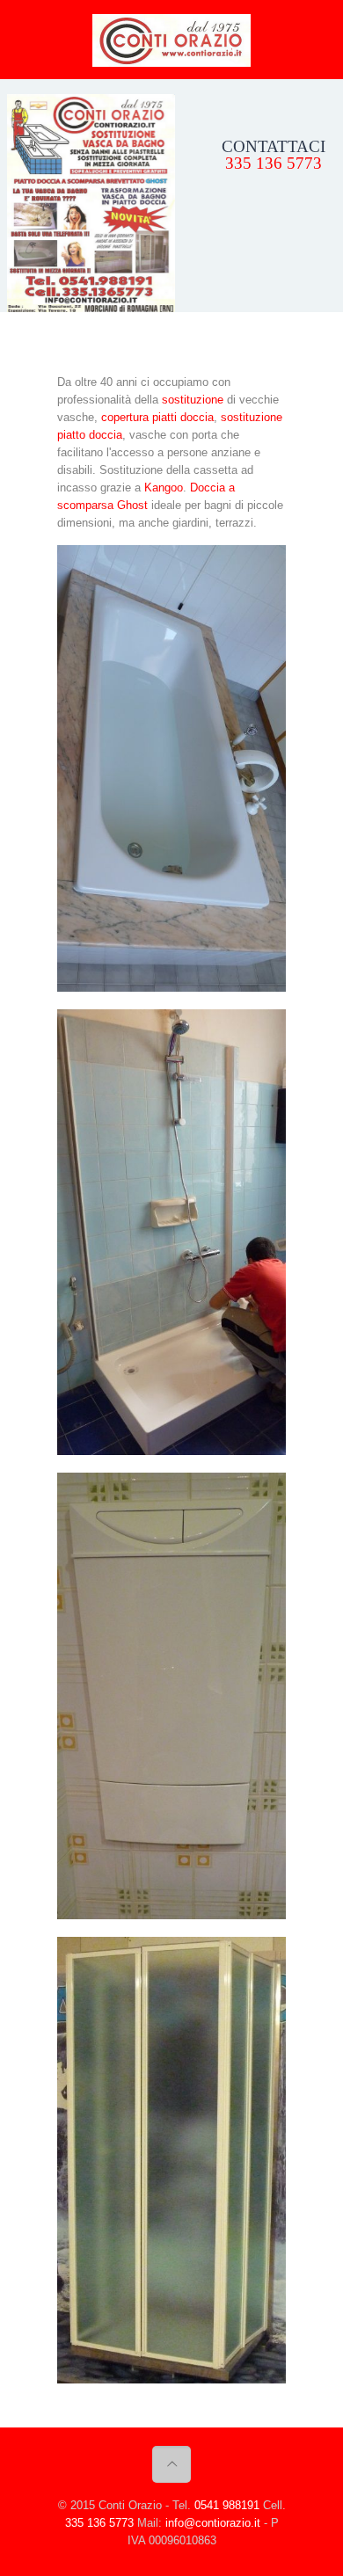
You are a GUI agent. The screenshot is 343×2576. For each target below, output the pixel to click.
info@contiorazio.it (213, 2523)
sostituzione (193, 400)
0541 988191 (227, 2505)
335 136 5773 (274, 163)
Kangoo (164, 488)
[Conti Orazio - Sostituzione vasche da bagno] (171, 40)
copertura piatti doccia (157, 417)
